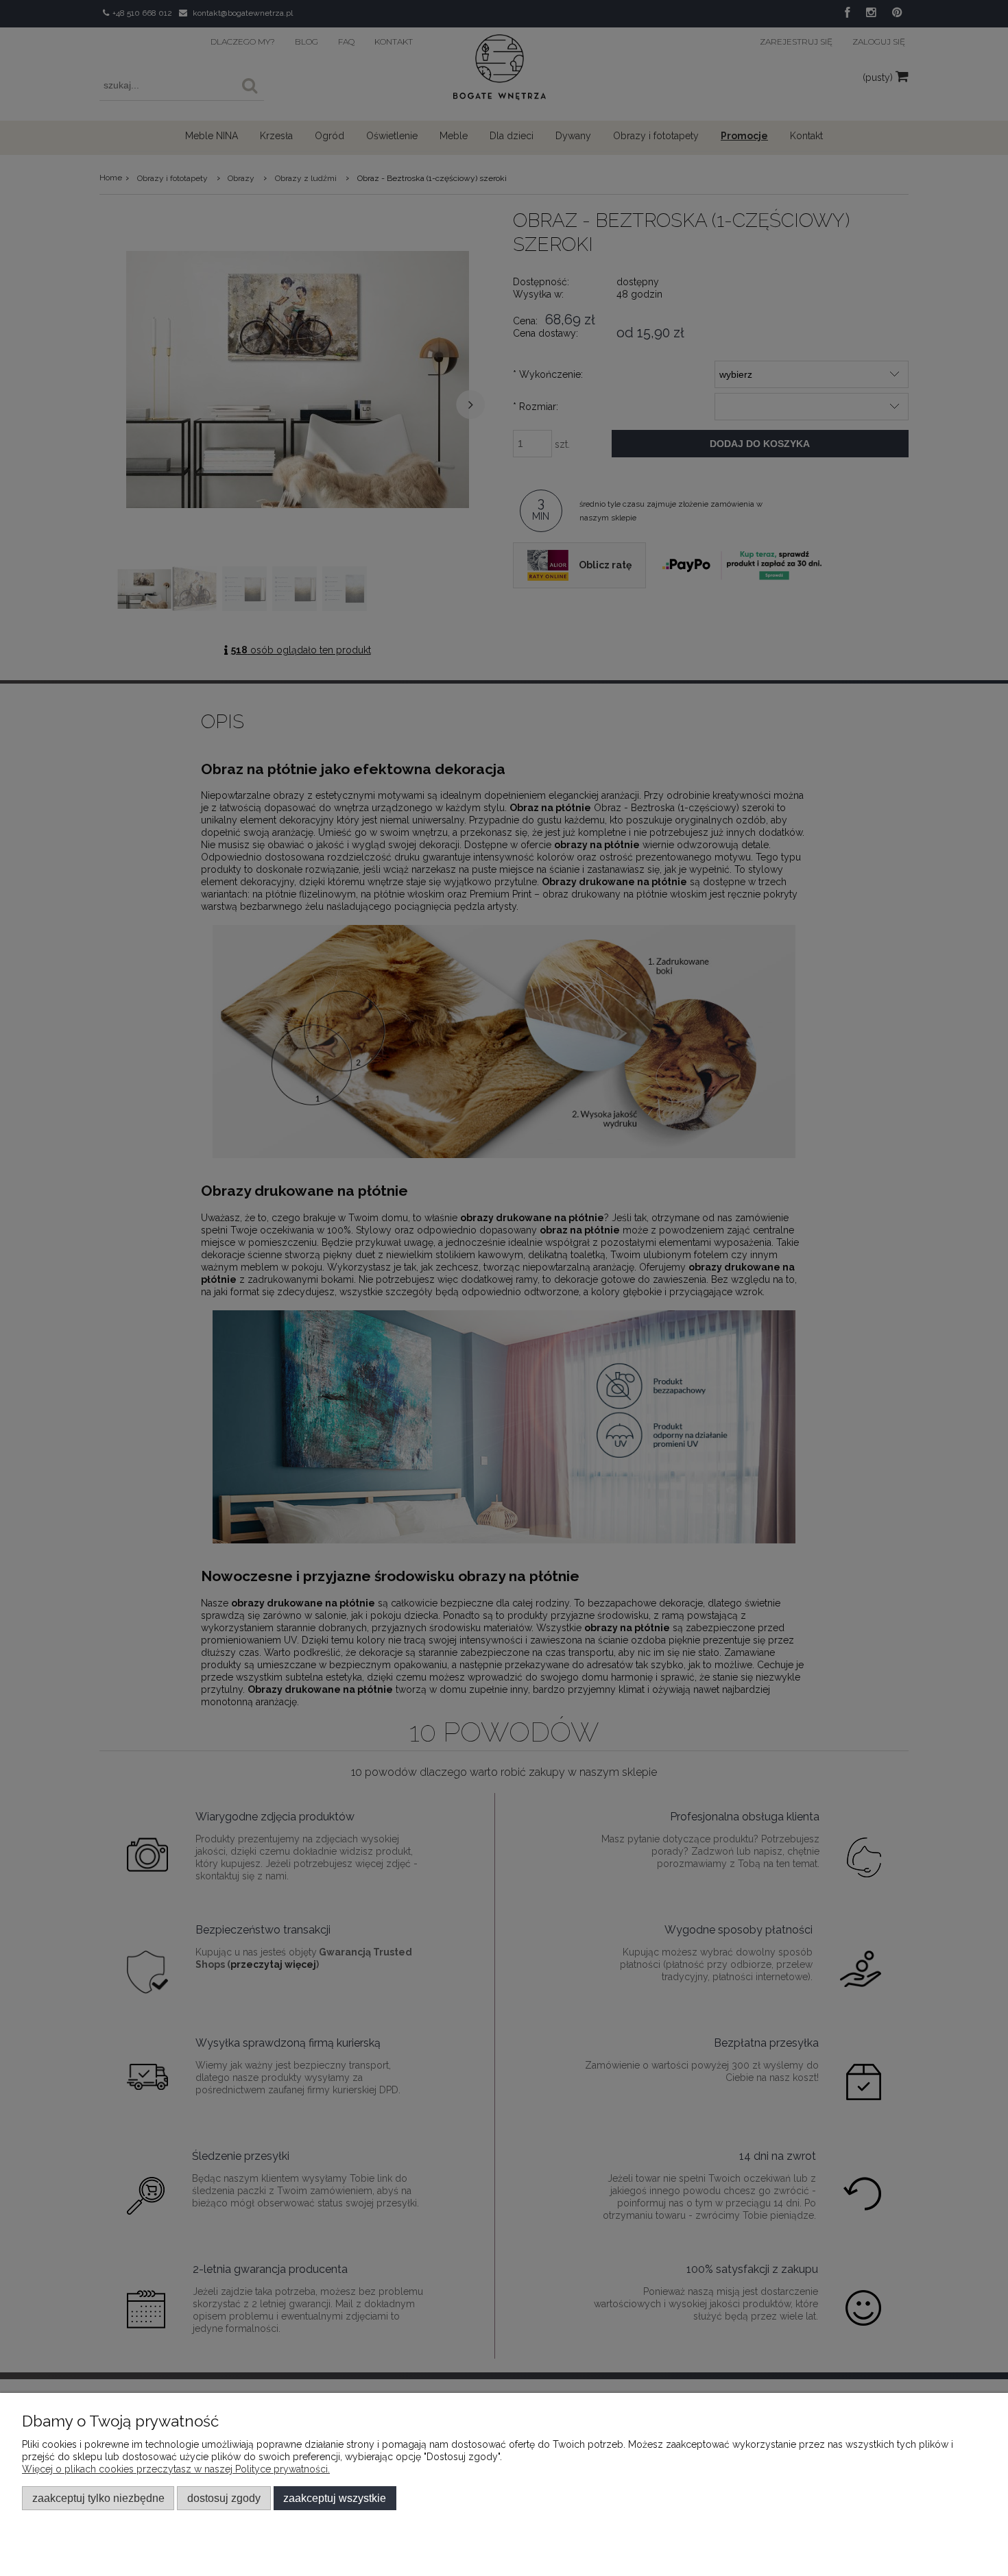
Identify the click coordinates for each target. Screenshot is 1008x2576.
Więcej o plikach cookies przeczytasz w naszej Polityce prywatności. (176, 2469)
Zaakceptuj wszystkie (335, 2498)
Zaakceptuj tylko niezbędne (98, 2498)
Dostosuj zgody (224, 2498)
